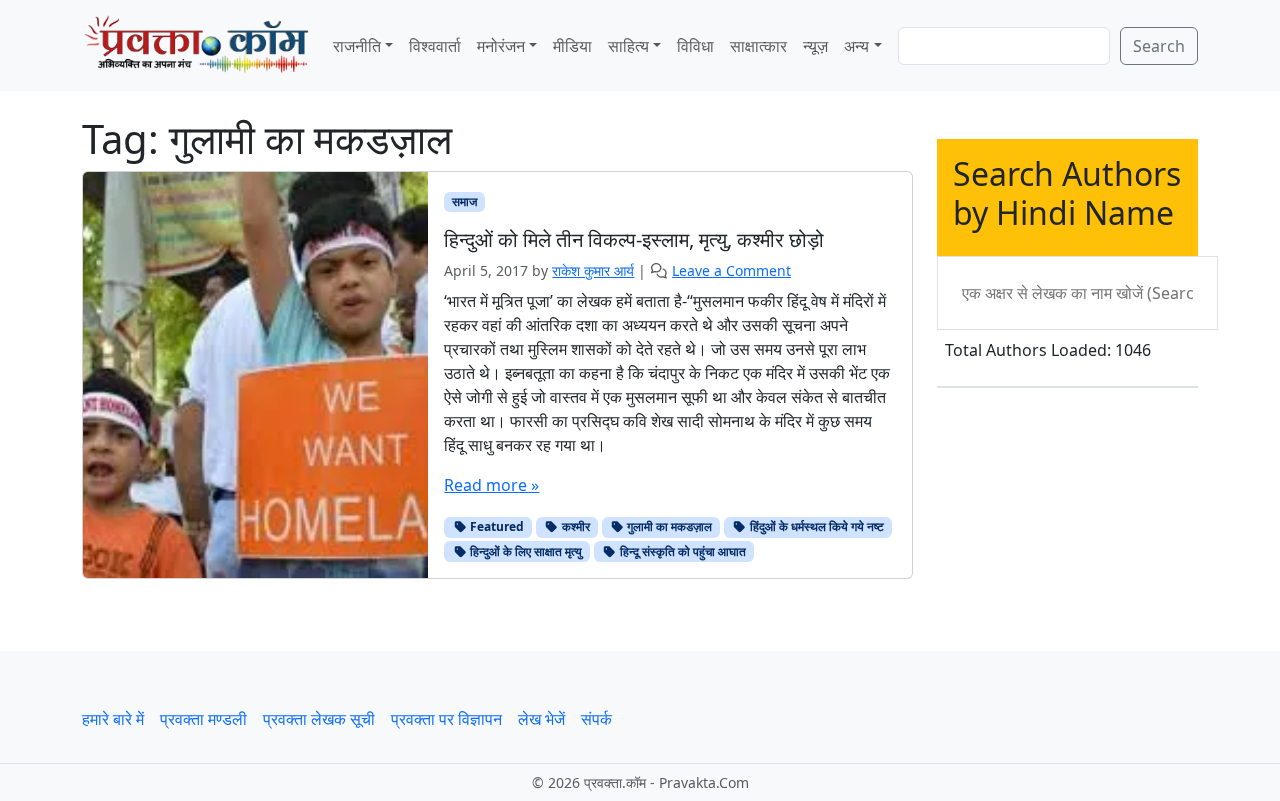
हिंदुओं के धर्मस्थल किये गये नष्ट (815, 526)
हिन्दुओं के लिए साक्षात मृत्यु (524, 551)
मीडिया (572, 46)
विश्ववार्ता (435, 46)
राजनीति (357, 46)
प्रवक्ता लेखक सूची (319, 719)
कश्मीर (574, 526)
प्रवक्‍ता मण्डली (203, 719)
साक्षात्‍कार (758, 46)
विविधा (695, 46)
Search (1159, 46)
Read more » (491, 485)
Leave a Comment (731, 270)
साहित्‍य (628, 46)
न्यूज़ (815, 46)
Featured (495, 526)
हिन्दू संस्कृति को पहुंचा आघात (681, 551)
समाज (464, 201)
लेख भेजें (541, 719)
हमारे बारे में (113, 719)
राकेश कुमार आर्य (593, 270)
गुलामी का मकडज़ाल (668, 526)
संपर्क (596, 719)
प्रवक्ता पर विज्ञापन (446, 719)
